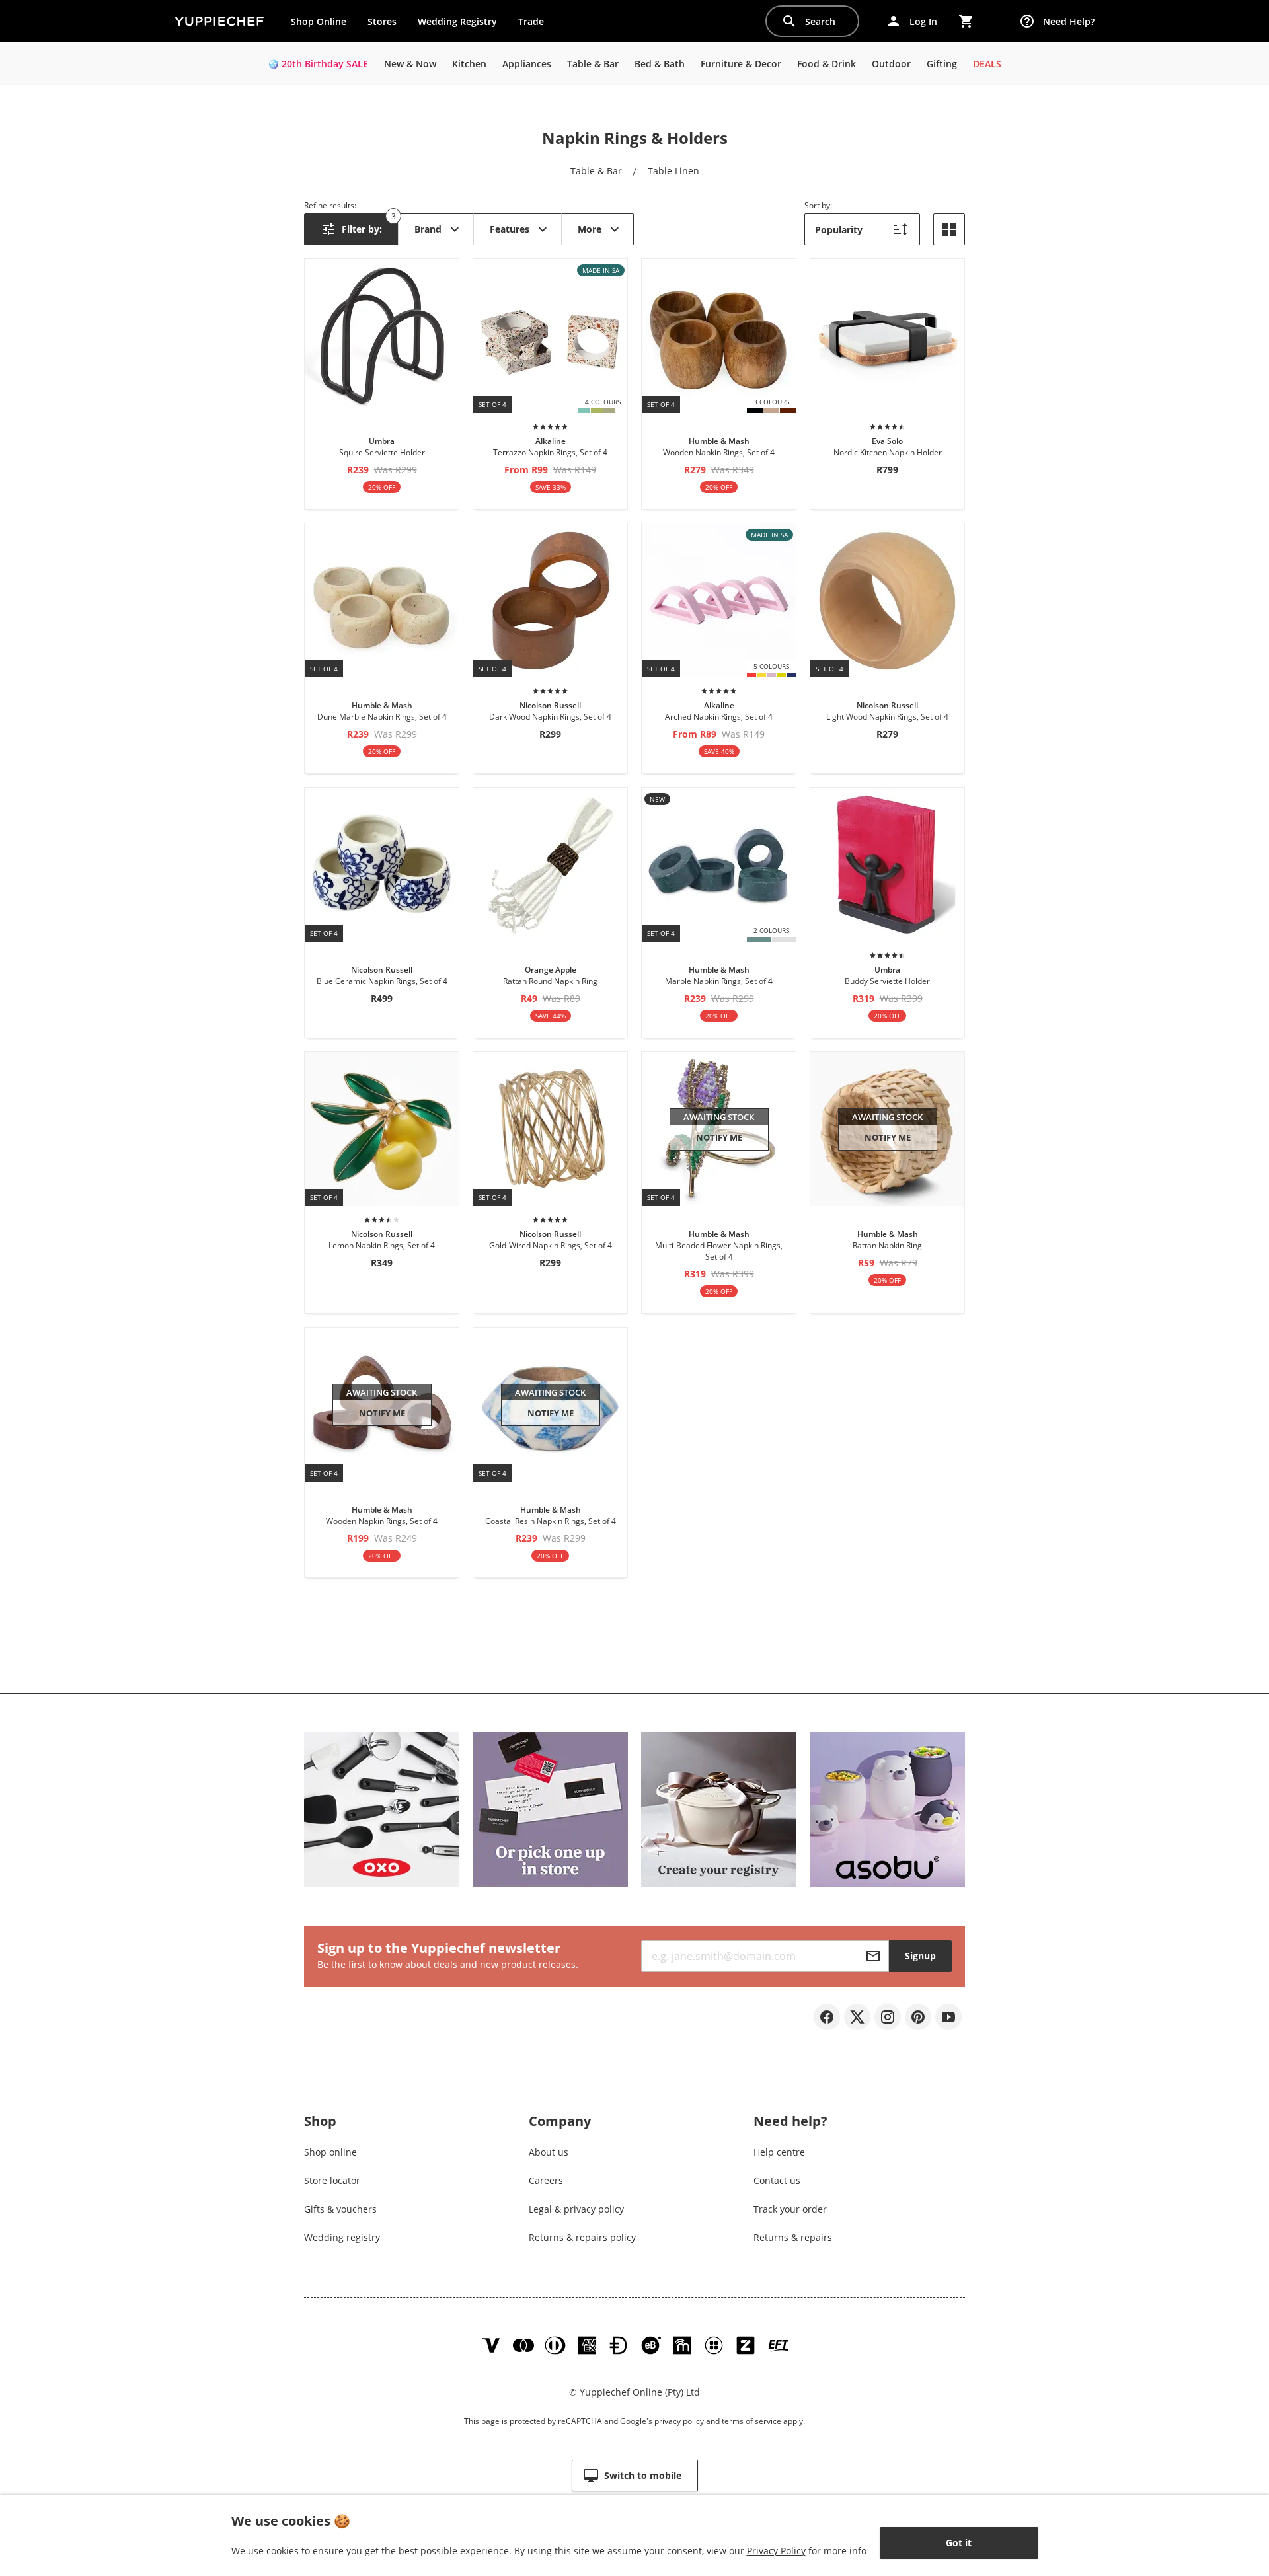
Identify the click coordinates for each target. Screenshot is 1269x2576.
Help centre (779, 2152)
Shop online (330, 2152)
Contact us (777, 2180)
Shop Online (319, 21)
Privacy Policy (776, 2551)
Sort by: (818, 205)
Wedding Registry (457, 21)
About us (549, 2152)
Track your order (790, 2209)
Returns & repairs (793, 2237)
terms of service (751, 2421)
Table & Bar (596, 171)
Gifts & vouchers (340, 2209)
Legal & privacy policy (576, 2209)
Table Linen (673, 171)
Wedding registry (342, 2237)
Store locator (332, 2180)
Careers (546, 2180)
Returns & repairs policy (582, 2237)
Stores (382, 21)
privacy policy (679, 2421)
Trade (536, 24)
